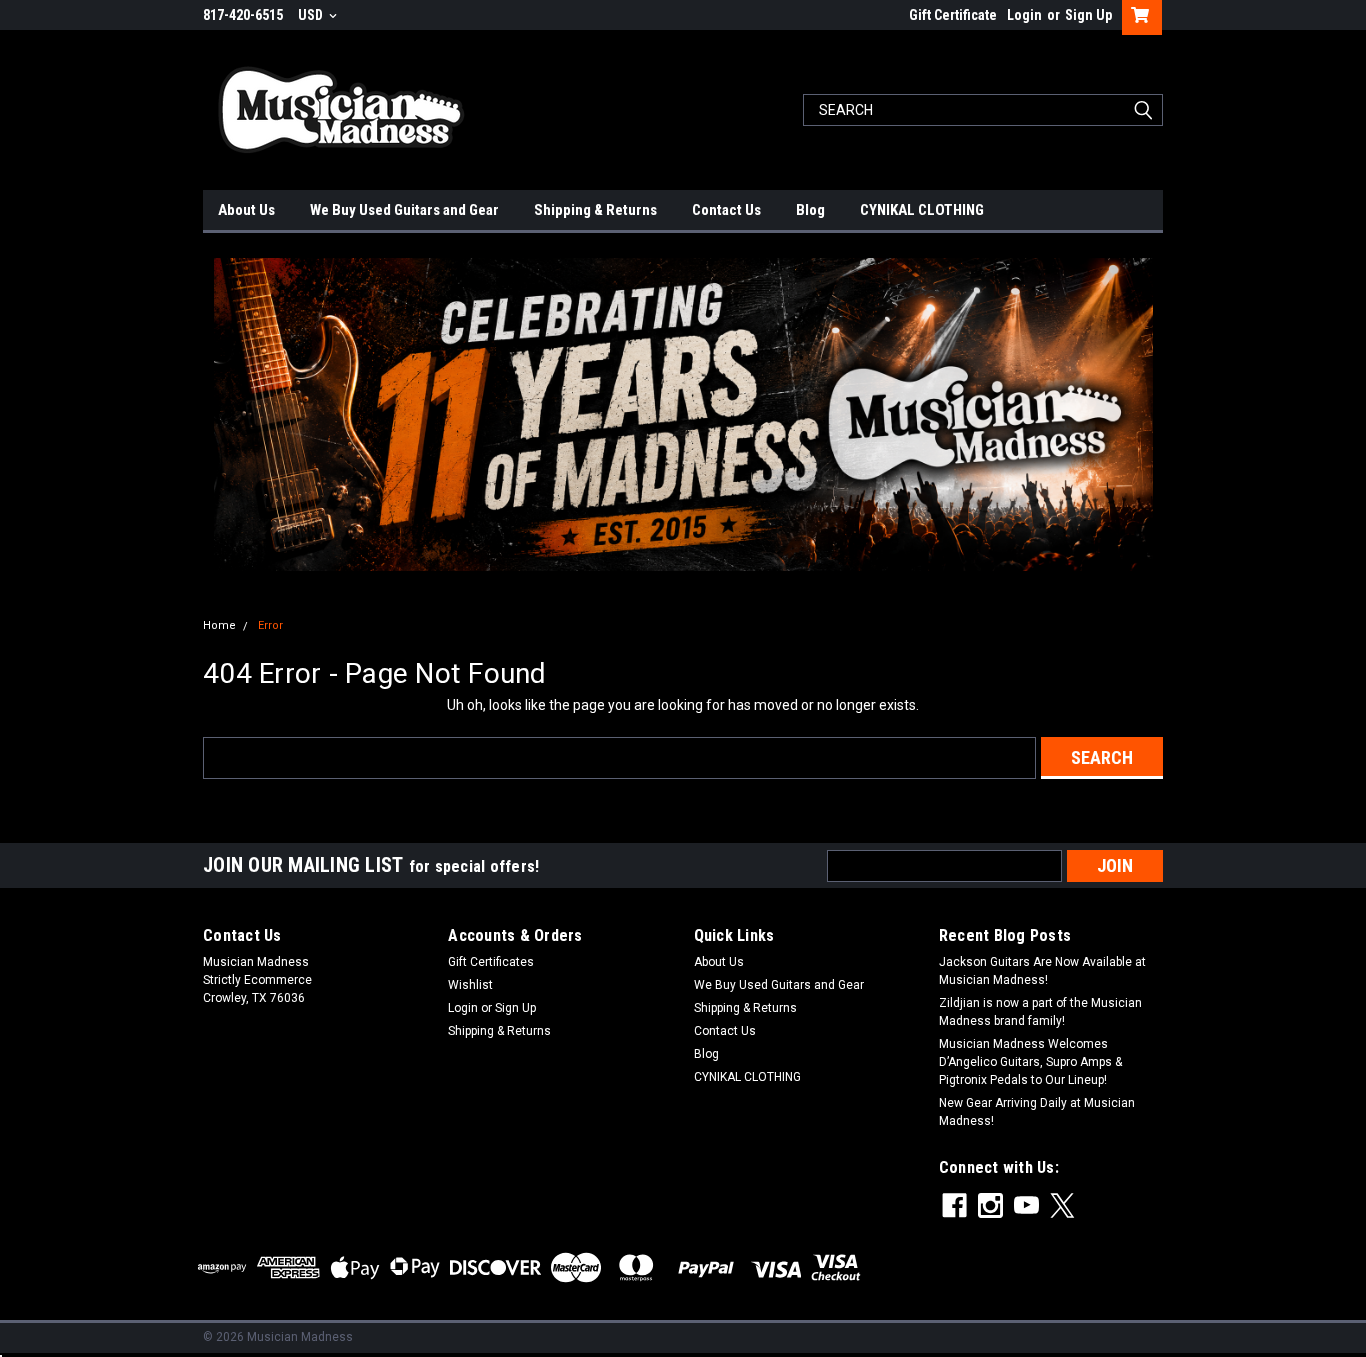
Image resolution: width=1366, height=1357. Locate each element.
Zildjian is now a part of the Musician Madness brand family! (1040, 1012)
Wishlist (470, 985)
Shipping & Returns (595, 210)
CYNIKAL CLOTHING (922, 210)
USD (312, 15)
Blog (810, 210)
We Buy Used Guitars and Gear (404, 210)
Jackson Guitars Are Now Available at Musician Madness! (1042, 971)
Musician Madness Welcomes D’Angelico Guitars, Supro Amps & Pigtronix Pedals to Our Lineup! (1030, 1062)
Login (1024, 15)
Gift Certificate (953, 15)
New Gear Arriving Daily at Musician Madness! (1037, 1112)
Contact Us (726, 210)
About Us (246, 210)
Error (270, 625)
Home (219, 625)
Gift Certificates (491, 962)
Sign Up (1088, 15)
